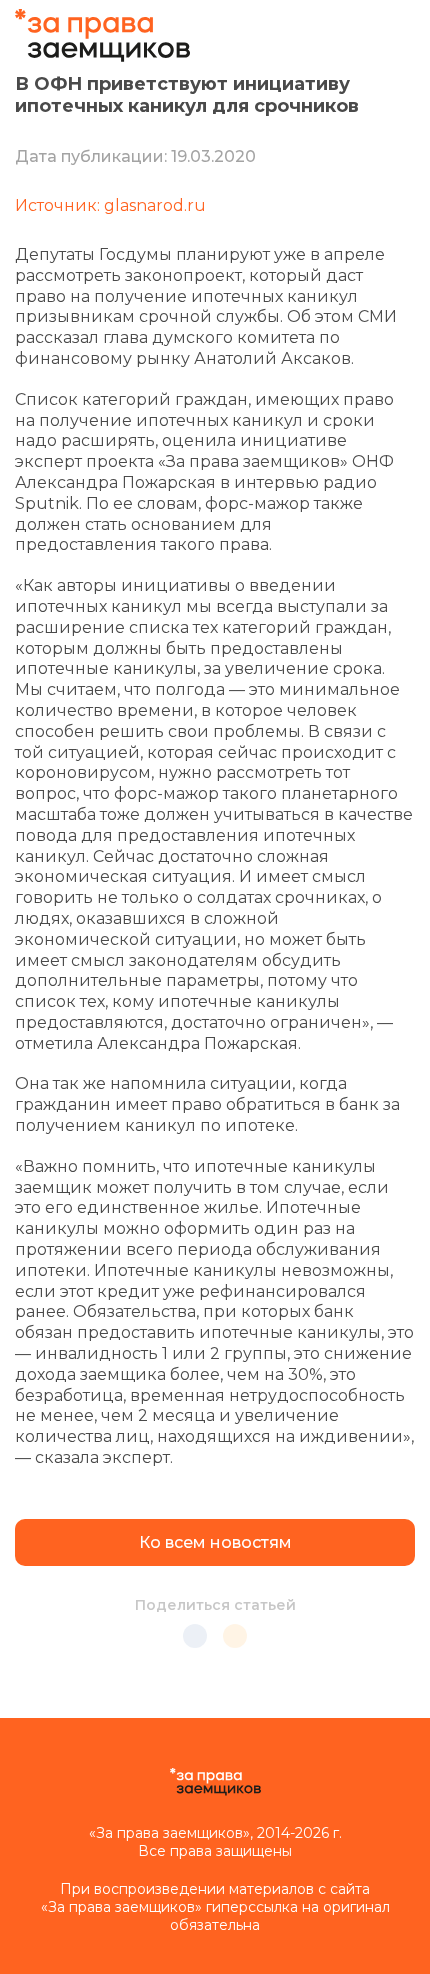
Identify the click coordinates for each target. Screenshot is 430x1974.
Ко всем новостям (215, 1542)
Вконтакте (195, 1636)
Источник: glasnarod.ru (110, 205)
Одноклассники (235, 1636)
